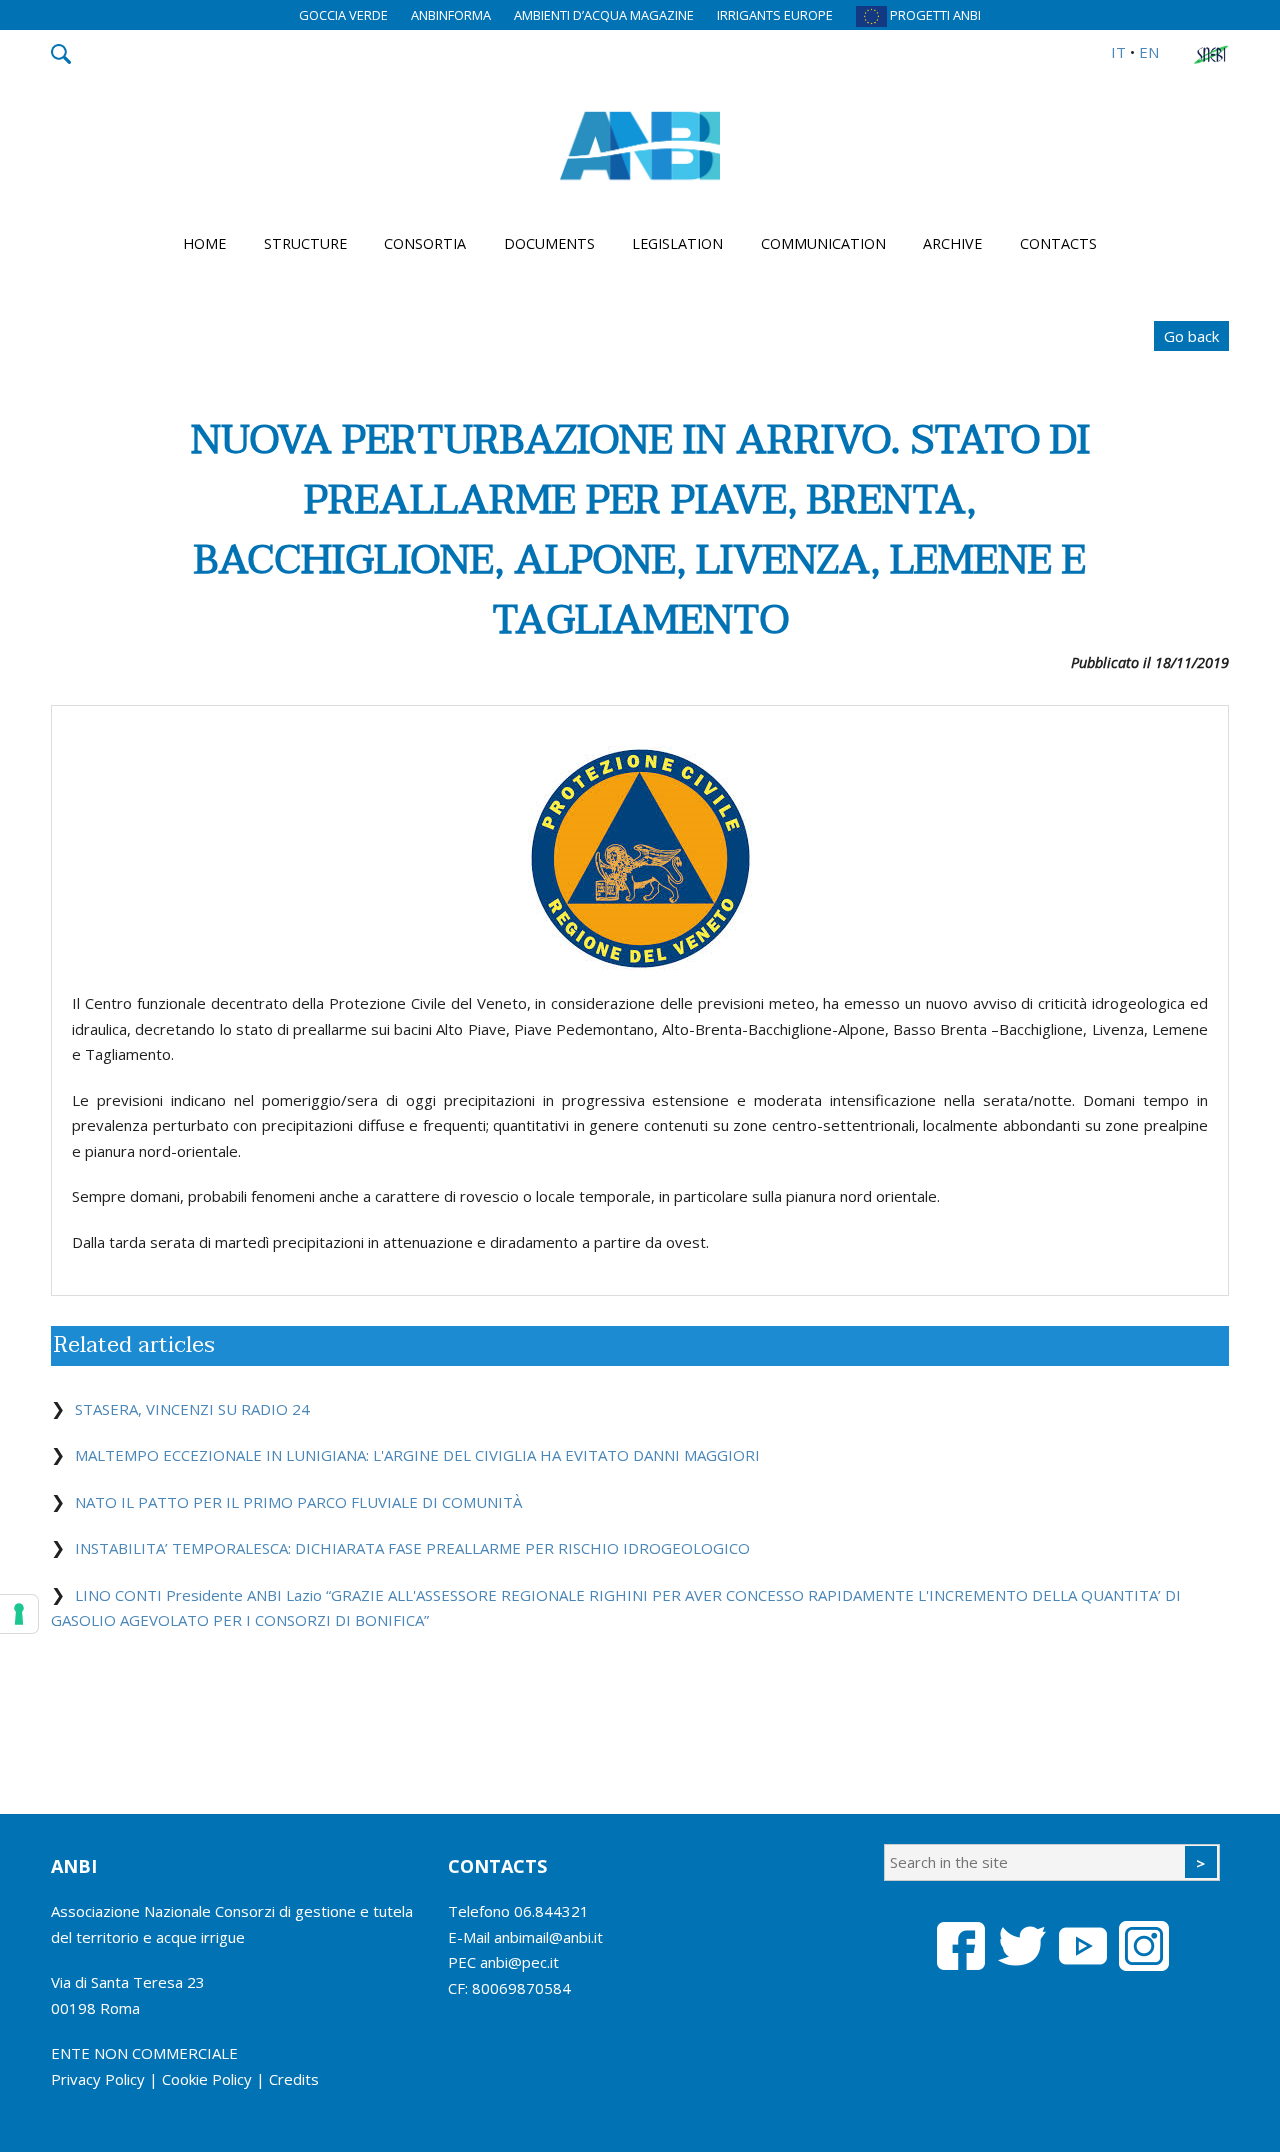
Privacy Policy (98, 2079)
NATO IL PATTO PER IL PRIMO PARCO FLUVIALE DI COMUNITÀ (298, 1502)
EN (1149, 52)
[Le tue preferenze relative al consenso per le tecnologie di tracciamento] (19, 1614)
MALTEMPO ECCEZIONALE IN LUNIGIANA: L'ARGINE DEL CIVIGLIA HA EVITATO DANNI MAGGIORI (417, 1455)
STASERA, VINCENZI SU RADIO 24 (192, 1409)
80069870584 (521, 1988)
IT (1118, 52)
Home (204, 243)
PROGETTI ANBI (934, 15)
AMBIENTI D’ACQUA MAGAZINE (604, 15)
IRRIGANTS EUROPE (775, 15)
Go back (1191, 336)
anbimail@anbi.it (548, 1937)
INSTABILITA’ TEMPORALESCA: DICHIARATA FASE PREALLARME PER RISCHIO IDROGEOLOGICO (412, 1548)
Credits (294, 2079)
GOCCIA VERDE (343, 15)
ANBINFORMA (451, 15)
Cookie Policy (207, 2079)
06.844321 (551, 1911)
